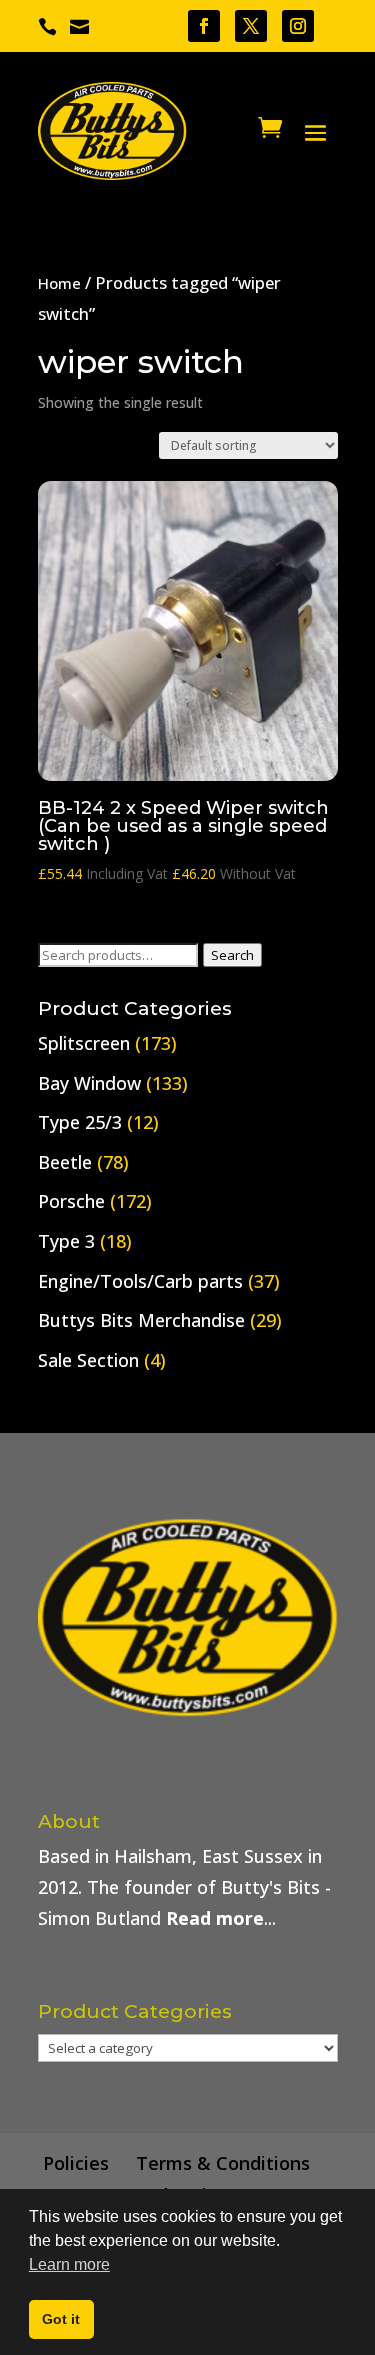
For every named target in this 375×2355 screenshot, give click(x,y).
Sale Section (88, 1360)
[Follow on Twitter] (251, 26)
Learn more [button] (69, 2264)
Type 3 (66, 1241)
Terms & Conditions (223, 2163)
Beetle (65, 1162)
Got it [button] (61, 2319)
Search (232, 955)
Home (59, 283)
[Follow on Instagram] (298, 26)
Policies (76, 2163)
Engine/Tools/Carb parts (140, 1281)
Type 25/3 (80, 1122)
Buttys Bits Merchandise (141, 1320)
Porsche (71, 1201)
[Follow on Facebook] (204, 26)
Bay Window (89, 1083)
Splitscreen (84, 1043)
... (221, 1918)
